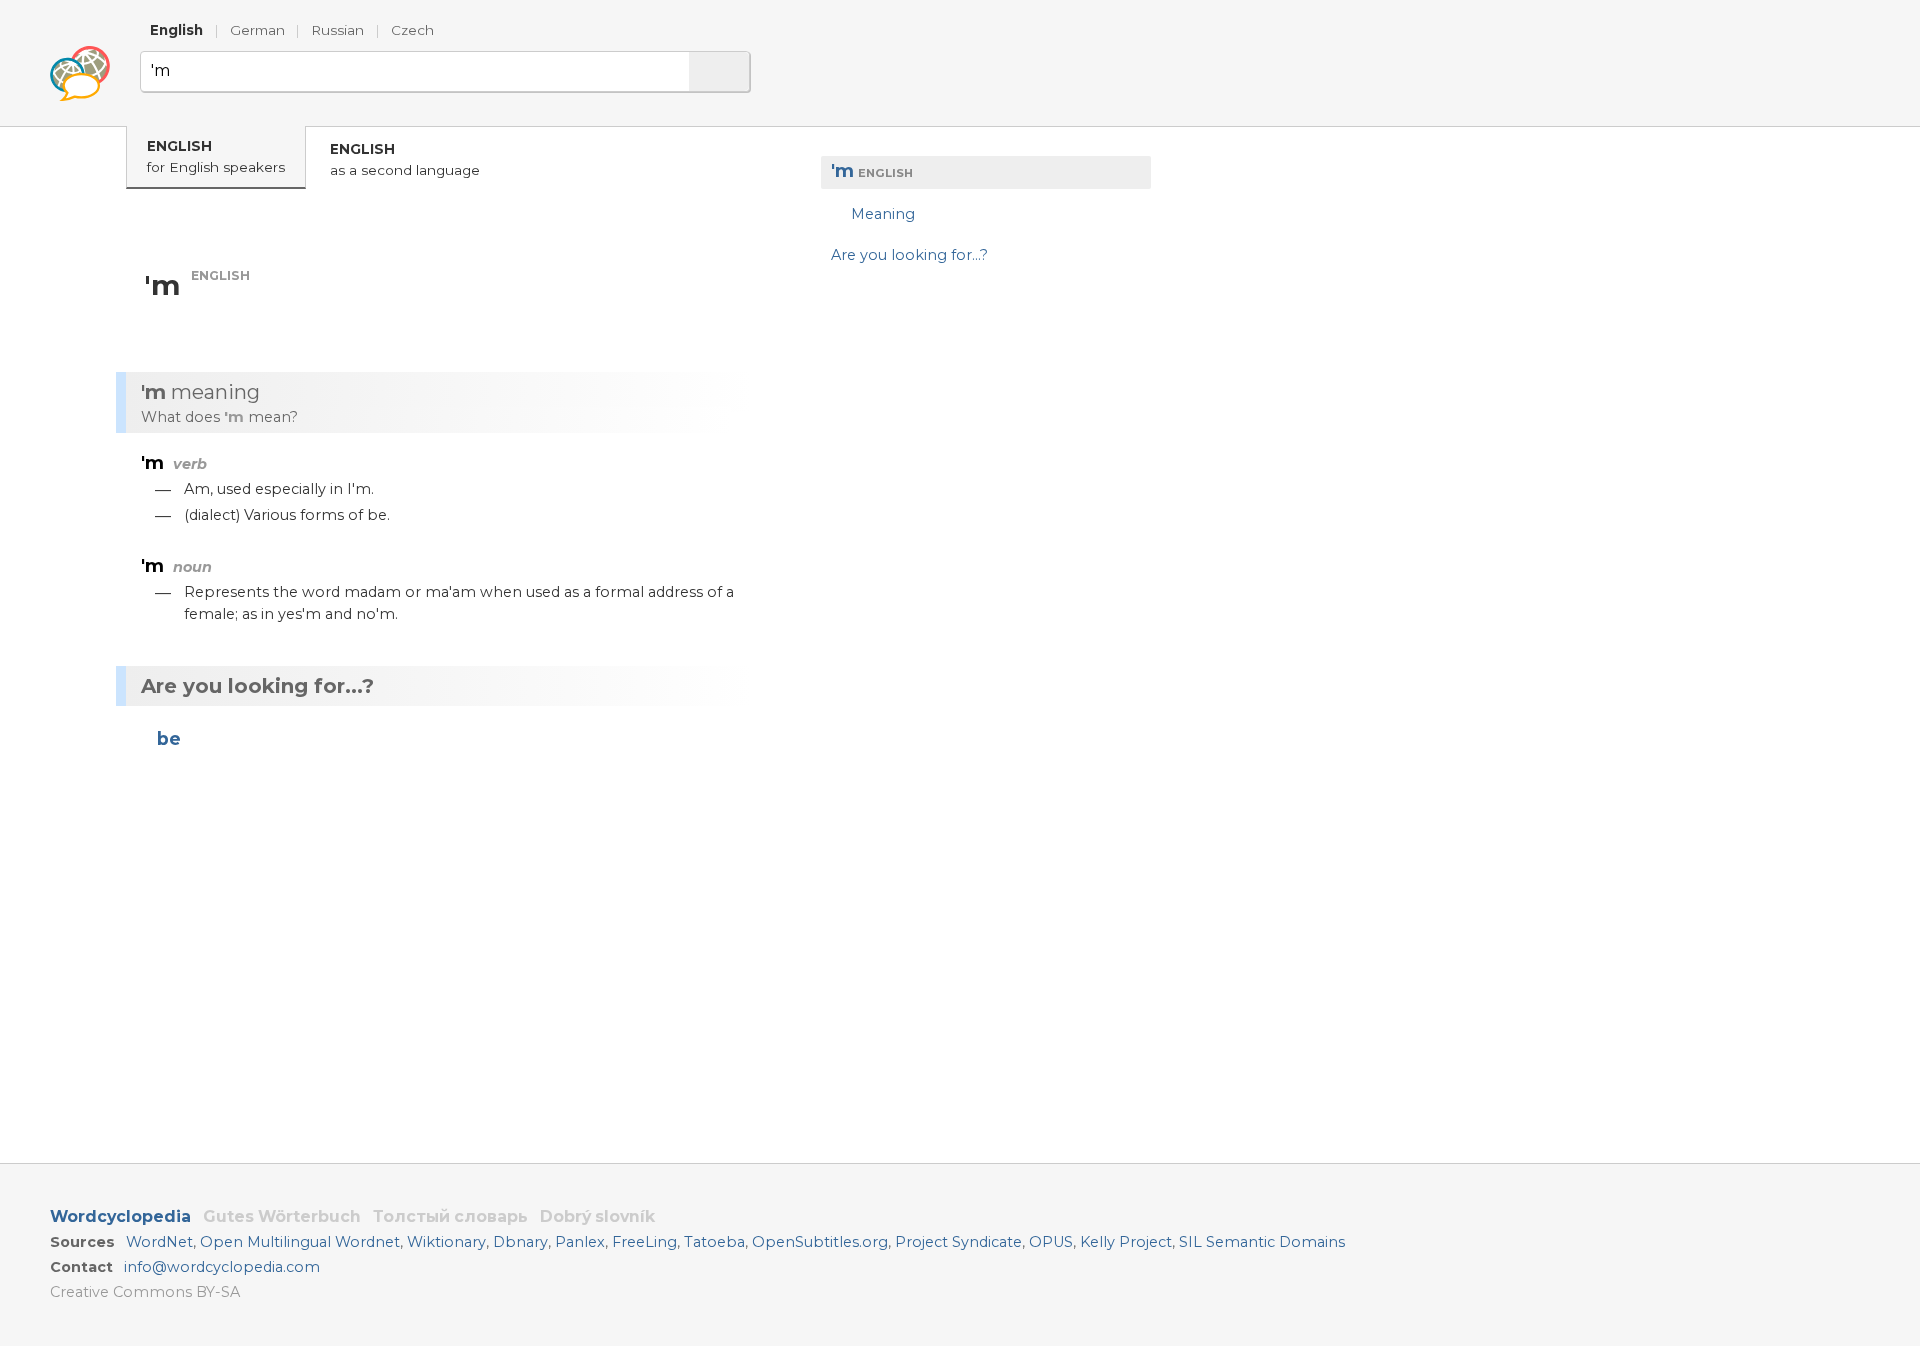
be (169, 738)
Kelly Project (1126, 1242)
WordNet (159, 1242)
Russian (337, 30)
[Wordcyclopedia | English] (80, 74)
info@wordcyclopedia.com (222, 1267)
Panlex (580, 1242)
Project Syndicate (958, 1242)
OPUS (1051, 1242)
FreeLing (644, 1242)
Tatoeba (714, 1242)
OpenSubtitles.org (820, 1242)
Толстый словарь (450, 1216)
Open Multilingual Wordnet (300, 1242)
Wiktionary (446, 1242)
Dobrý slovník (597, 1216)
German (257, 30)
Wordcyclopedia (120, 1216)
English (176, 30)
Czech (412, 30)
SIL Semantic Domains (1262, 1242)
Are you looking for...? (909, 254)
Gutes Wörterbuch (282, 1216)
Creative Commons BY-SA (145, 1292)
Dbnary (520, 1242)
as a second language (405, 159)
